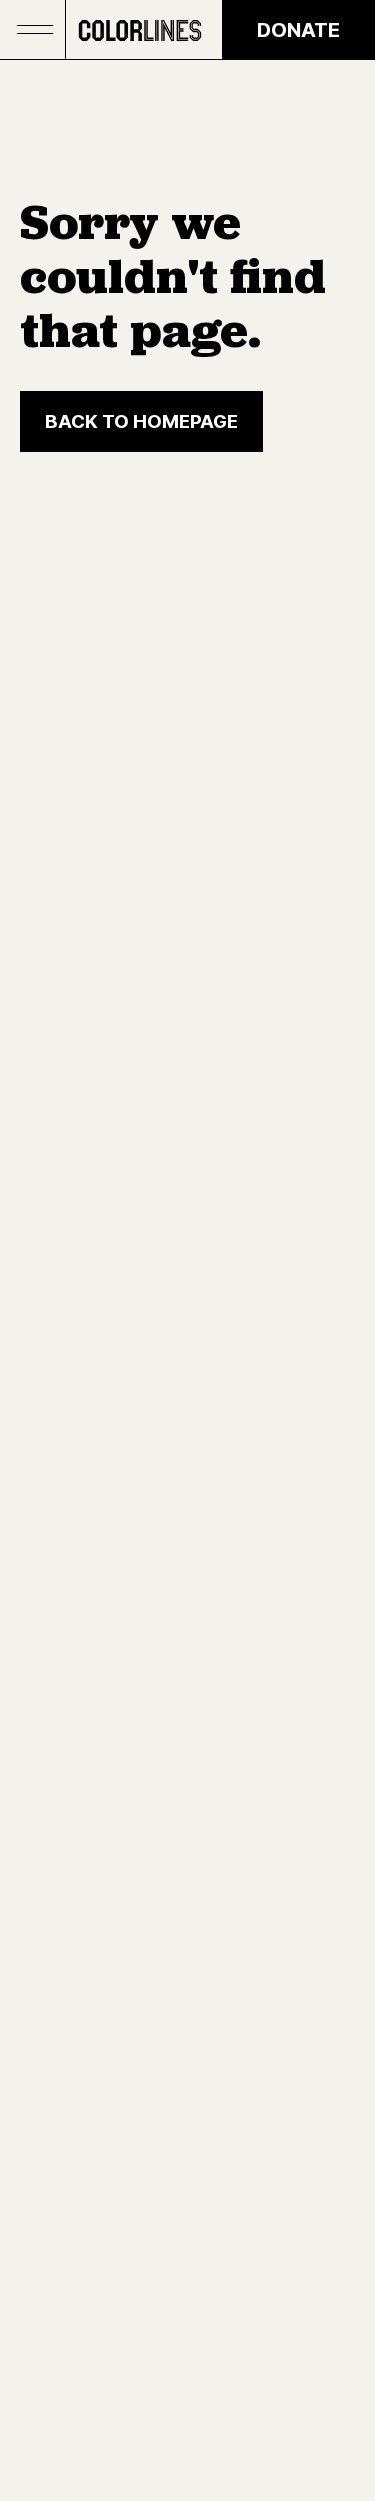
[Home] (140, 30)
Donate (298, 30)
